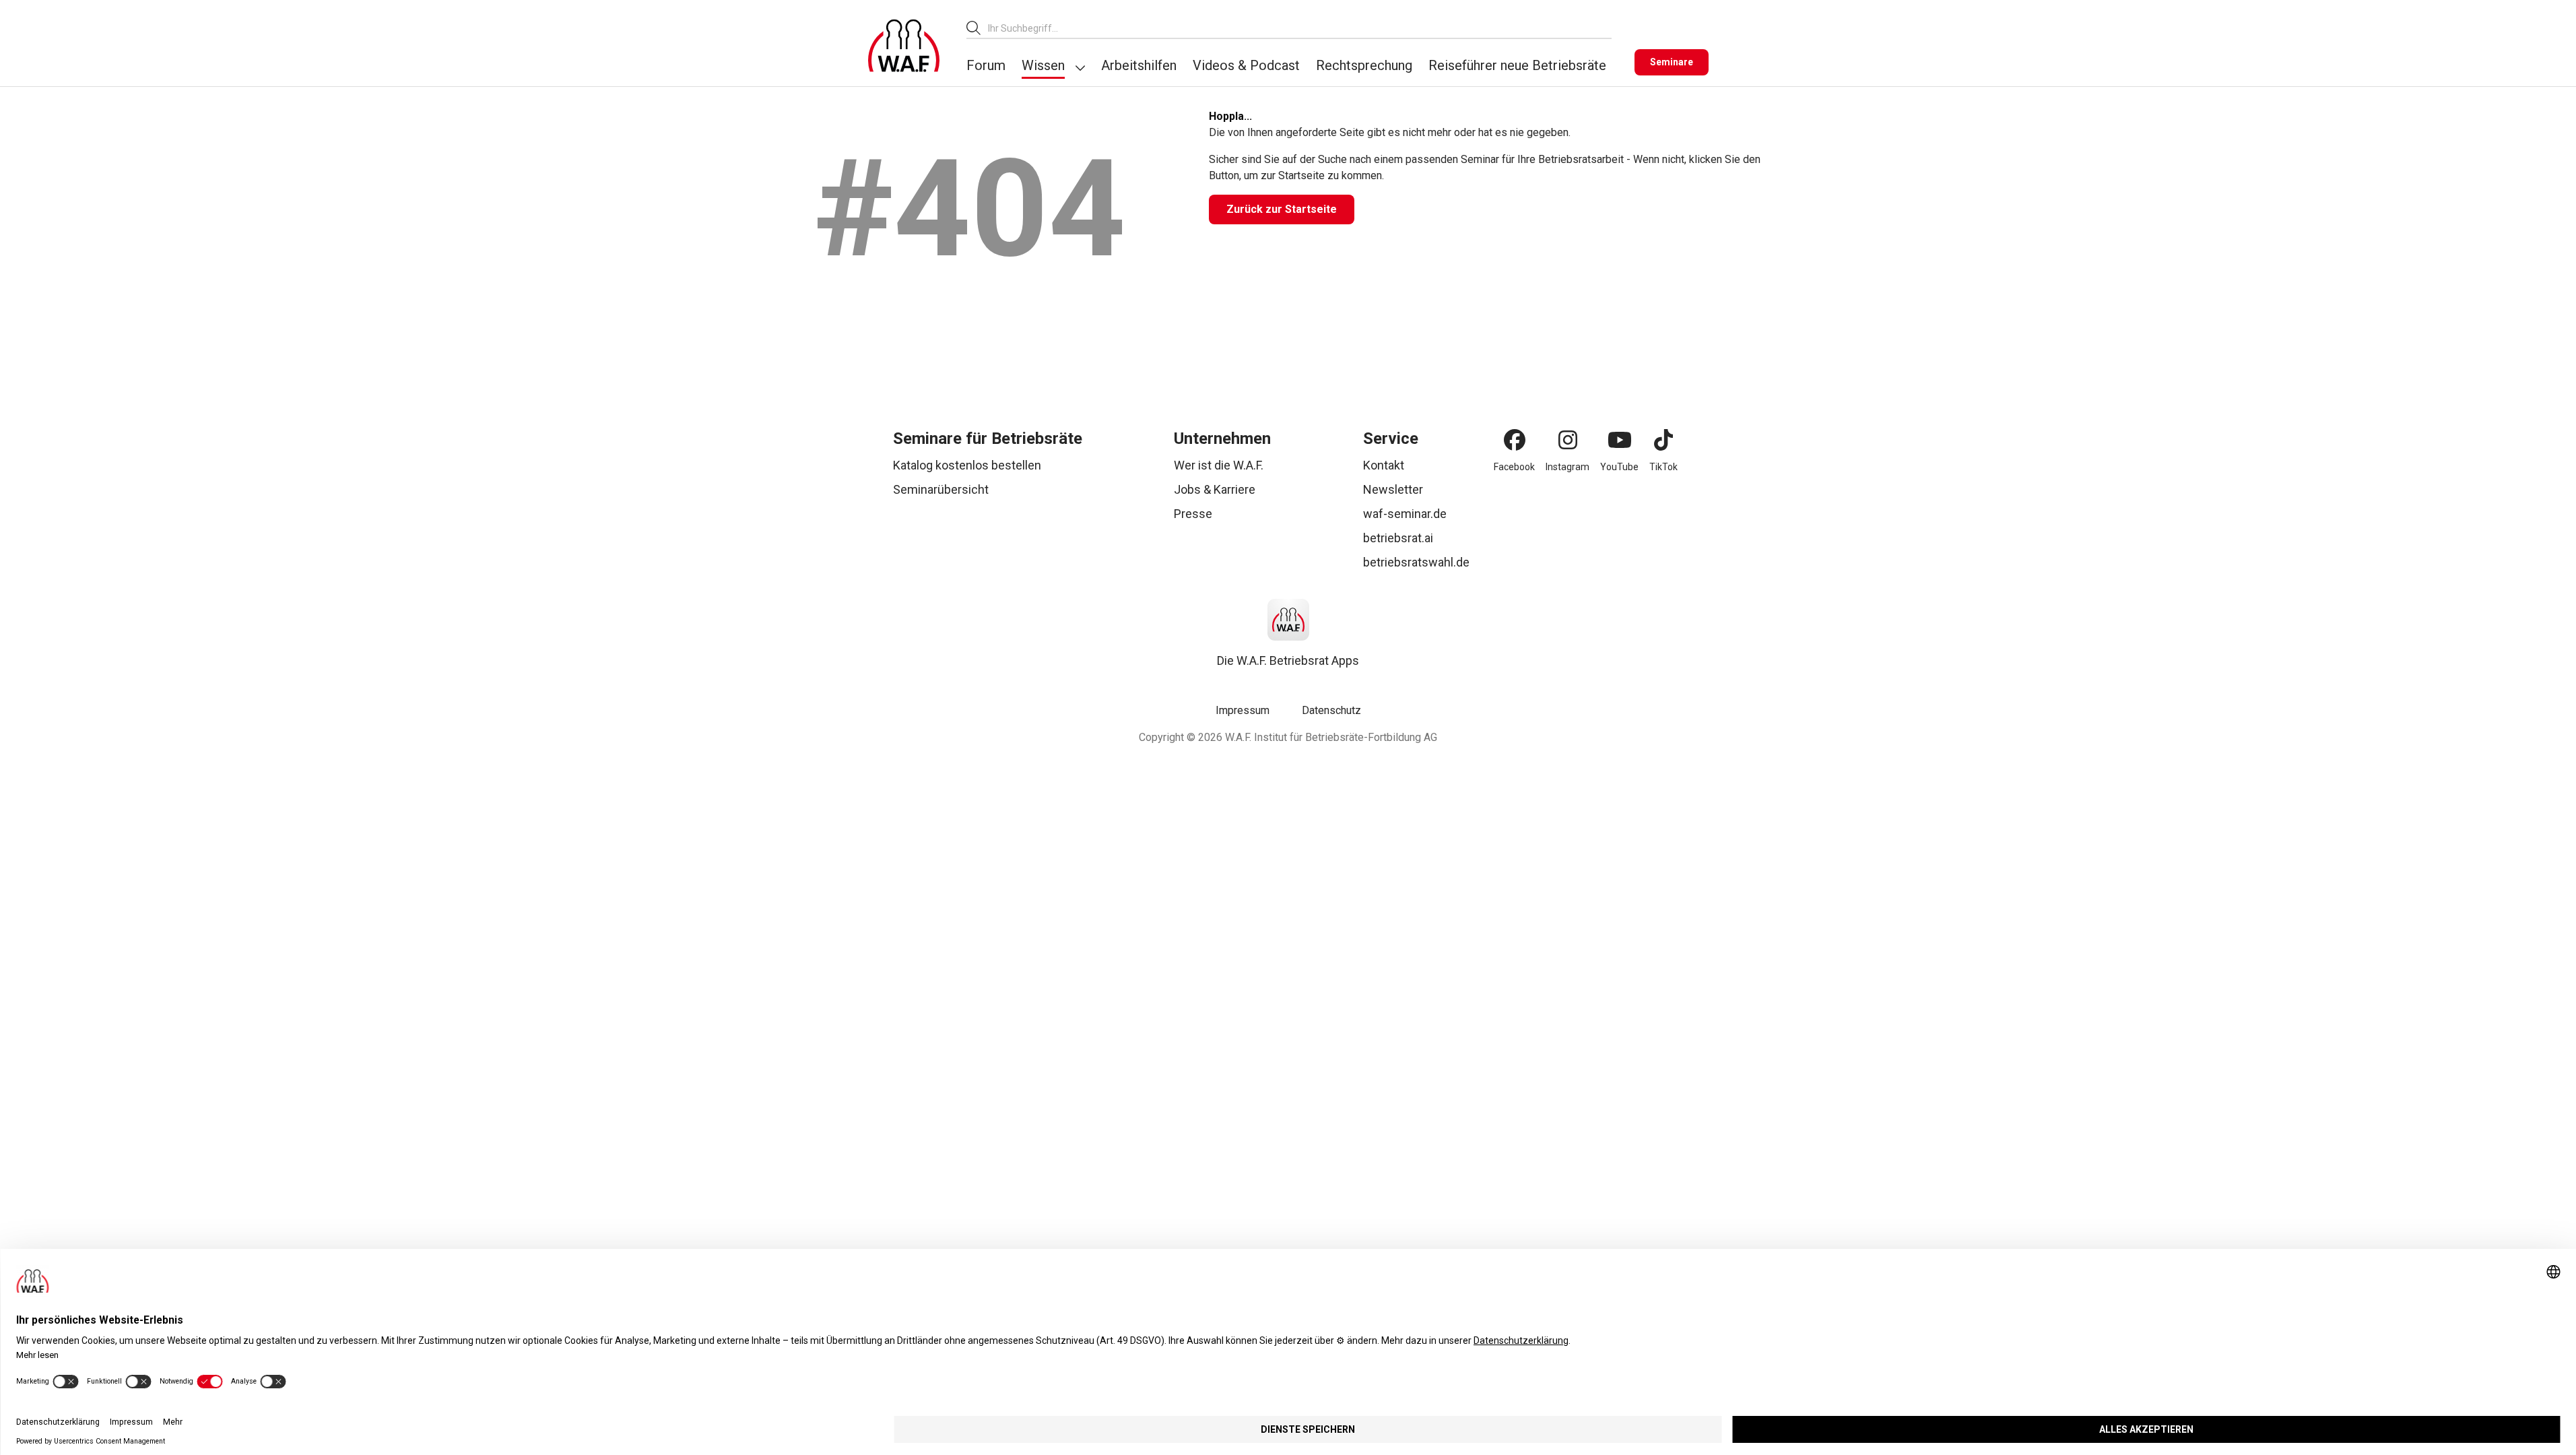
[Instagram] (1568, 440)
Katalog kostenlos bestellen (967, 465)
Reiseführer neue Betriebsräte (1517, 65)
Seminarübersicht (941, 489)
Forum (986, 65)
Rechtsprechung (1364, 65)
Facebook (1514, 467)
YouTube (1619, 467)
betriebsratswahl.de (1416, 562)
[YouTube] (1620, 440)
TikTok (1663, 467)
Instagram (1567, 467)
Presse (1193, 514)
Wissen (1043, 65)
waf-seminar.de (1405, 514)
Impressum (1243, 710)
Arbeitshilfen (1139, 65)
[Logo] (904, 46)
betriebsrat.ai (1398, 538)
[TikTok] (1663, 440)
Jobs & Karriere (1215, 489)
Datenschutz (1331, 710)
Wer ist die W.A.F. (1219, 465)
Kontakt (1384, 465)
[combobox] (1300, 28)
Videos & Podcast (1246, 65)
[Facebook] (1515, 440)
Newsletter (1393, 489)
